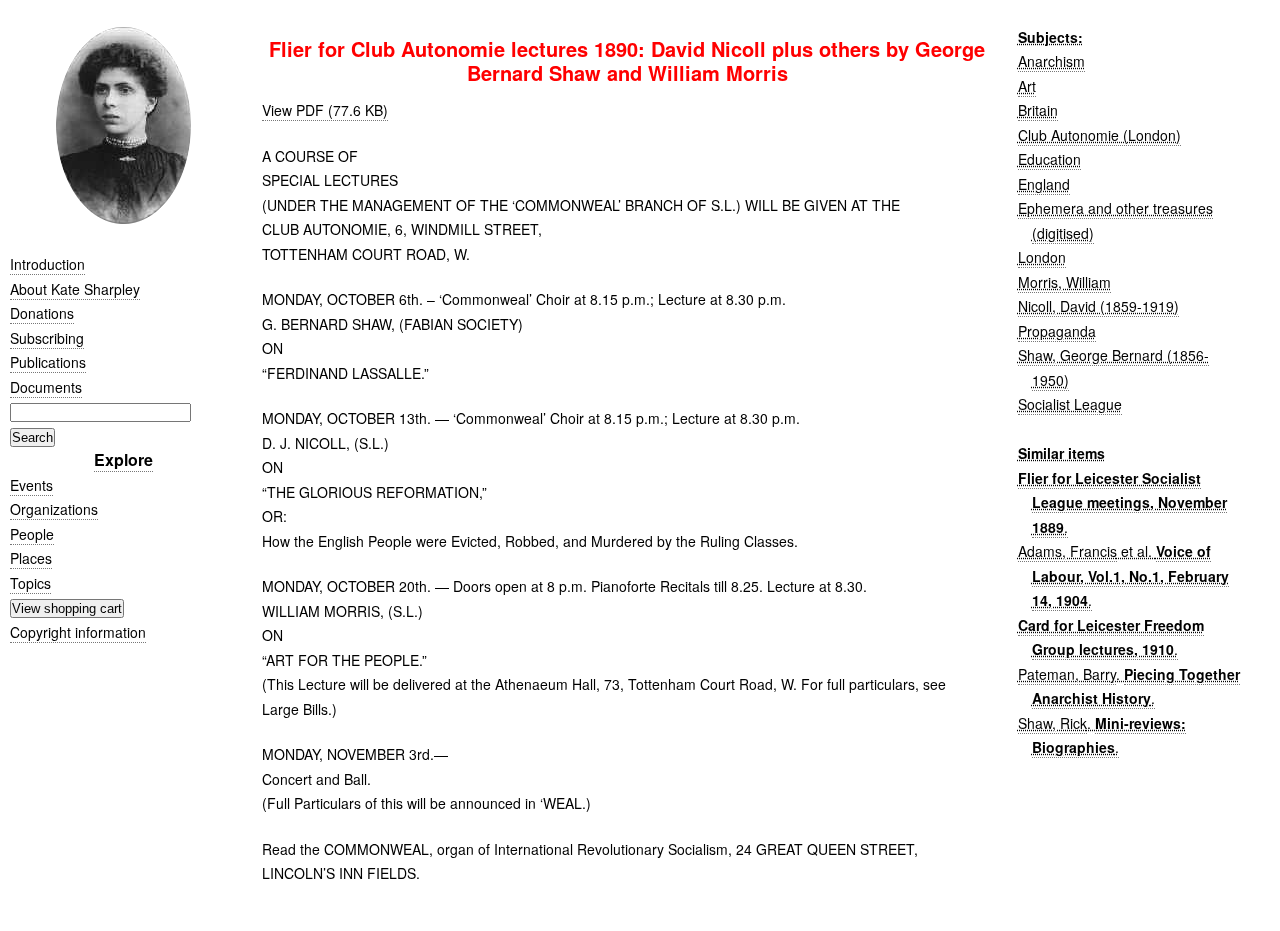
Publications (48, 362)
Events (31, 485)
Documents (46, 387)
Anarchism (1051, 61)
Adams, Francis (1067, 551)
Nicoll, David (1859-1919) (1098, 306)
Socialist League (1070, 404)
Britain (1038, 110)
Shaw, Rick (1052, 723)
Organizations (54, 509)
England (1044, 184)
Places (31, 558)
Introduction (47, 264)
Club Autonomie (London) (1099, 135)
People (32, 534)
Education (1049, 159)
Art (1027, 86)
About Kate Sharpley (75, 289)
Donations (42, 313)
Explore (123, 459)
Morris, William (1064, 282)
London (1042, 257)
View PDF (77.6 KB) (325, 110)
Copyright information (78, 632)
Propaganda (1057, 331)
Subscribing (47, 338)
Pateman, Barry (1067, 674)
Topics (30, 583)
